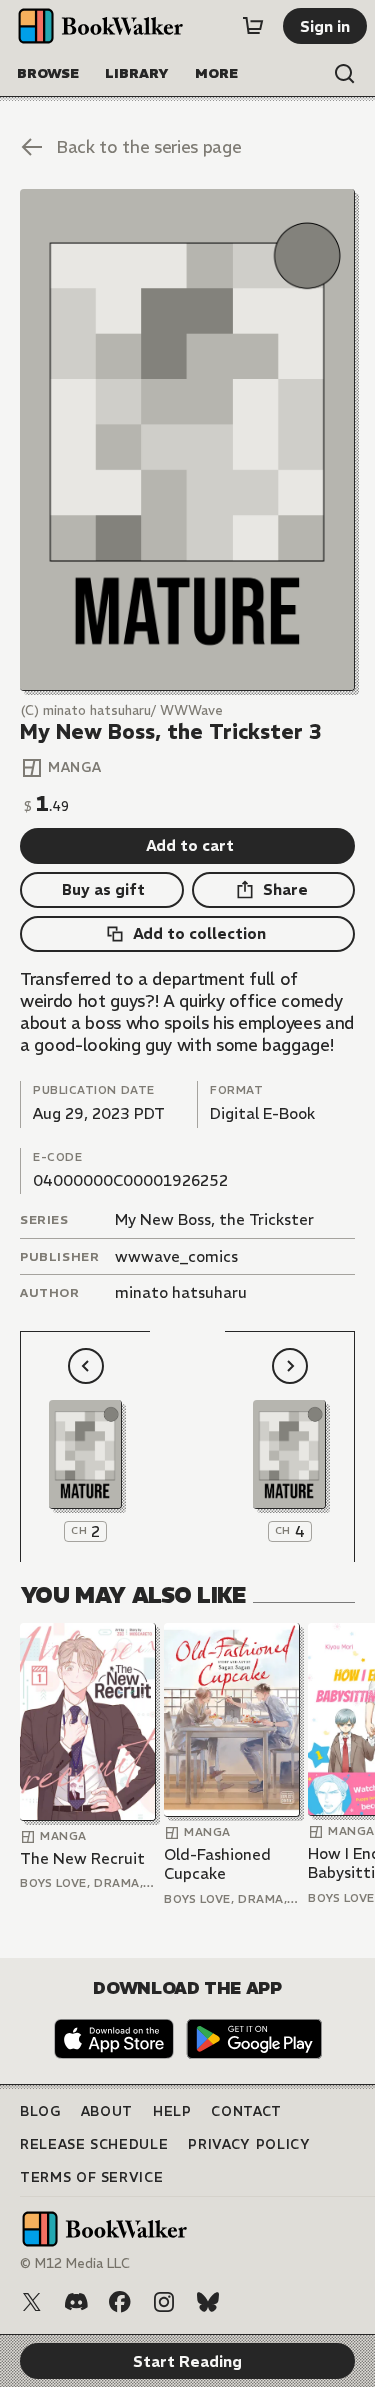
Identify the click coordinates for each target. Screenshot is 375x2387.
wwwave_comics (176, 1256)
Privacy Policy (249, 2144)
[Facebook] (120, 2302)
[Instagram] (164, 2302)
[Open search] (345, 74)
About (107, 2111)
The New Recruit (82, 1858)
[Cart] (253, 26)
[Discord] (76, 2302)
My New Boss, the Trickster (214, 1219)
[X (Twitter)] (32, 2302)
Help (172, 2111)
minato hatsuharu (181, 1292)
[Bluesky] (208, 2302)
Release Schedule (94, 2144)
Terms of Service (91, 2177)
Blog (40, 2111)
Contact (246, 2111)
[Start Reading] (187, 440)
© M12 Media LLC (75, 2263)
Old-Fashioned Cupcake (217, 1864)
